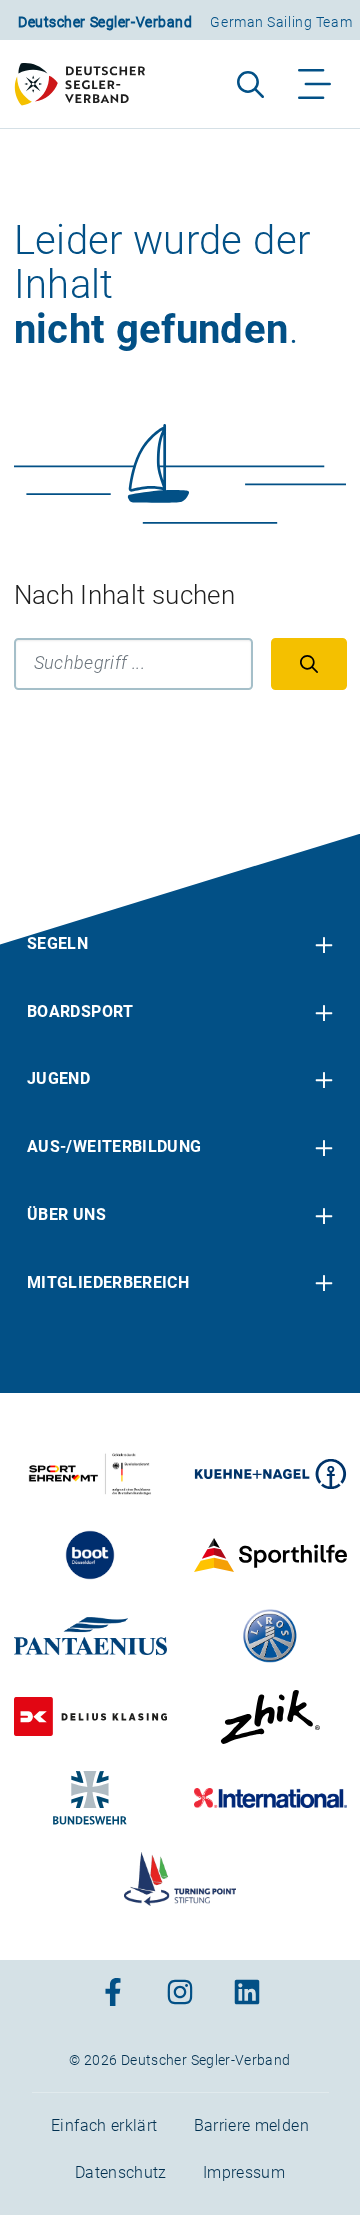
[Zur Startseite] (88, 84)
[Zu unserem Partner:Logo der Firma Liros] (270, 1636)
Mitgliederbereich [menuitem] (108, 1282)
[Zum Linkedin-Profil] (247, 1994)
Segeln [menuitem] (57, 943)
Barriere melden (251, 2125)
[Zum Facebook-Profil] (113, 1994)
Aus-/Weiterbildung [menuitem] (114, 1146)
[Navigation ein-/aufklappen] (315, 84)
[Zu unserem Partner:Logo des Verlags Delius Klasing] (90, 1717)
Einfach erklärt (104, 2125)
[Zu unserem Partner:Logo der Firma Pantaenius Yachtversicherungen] (90, 1636)
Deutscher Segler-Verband (105, 22)
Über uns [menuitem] (66, 1214)
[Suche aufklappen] (250, 84)
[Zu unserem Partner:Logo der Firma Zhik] (270, 1717)
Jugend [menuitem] (58, 1078)
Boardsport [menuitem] (80, 1011)
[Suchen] (309, 664)
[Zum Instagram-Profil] (180, 1994)
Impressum (244, 2172)
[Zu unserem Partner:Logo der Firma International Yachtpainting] (270, 1798)
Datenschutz (121, 2172)
